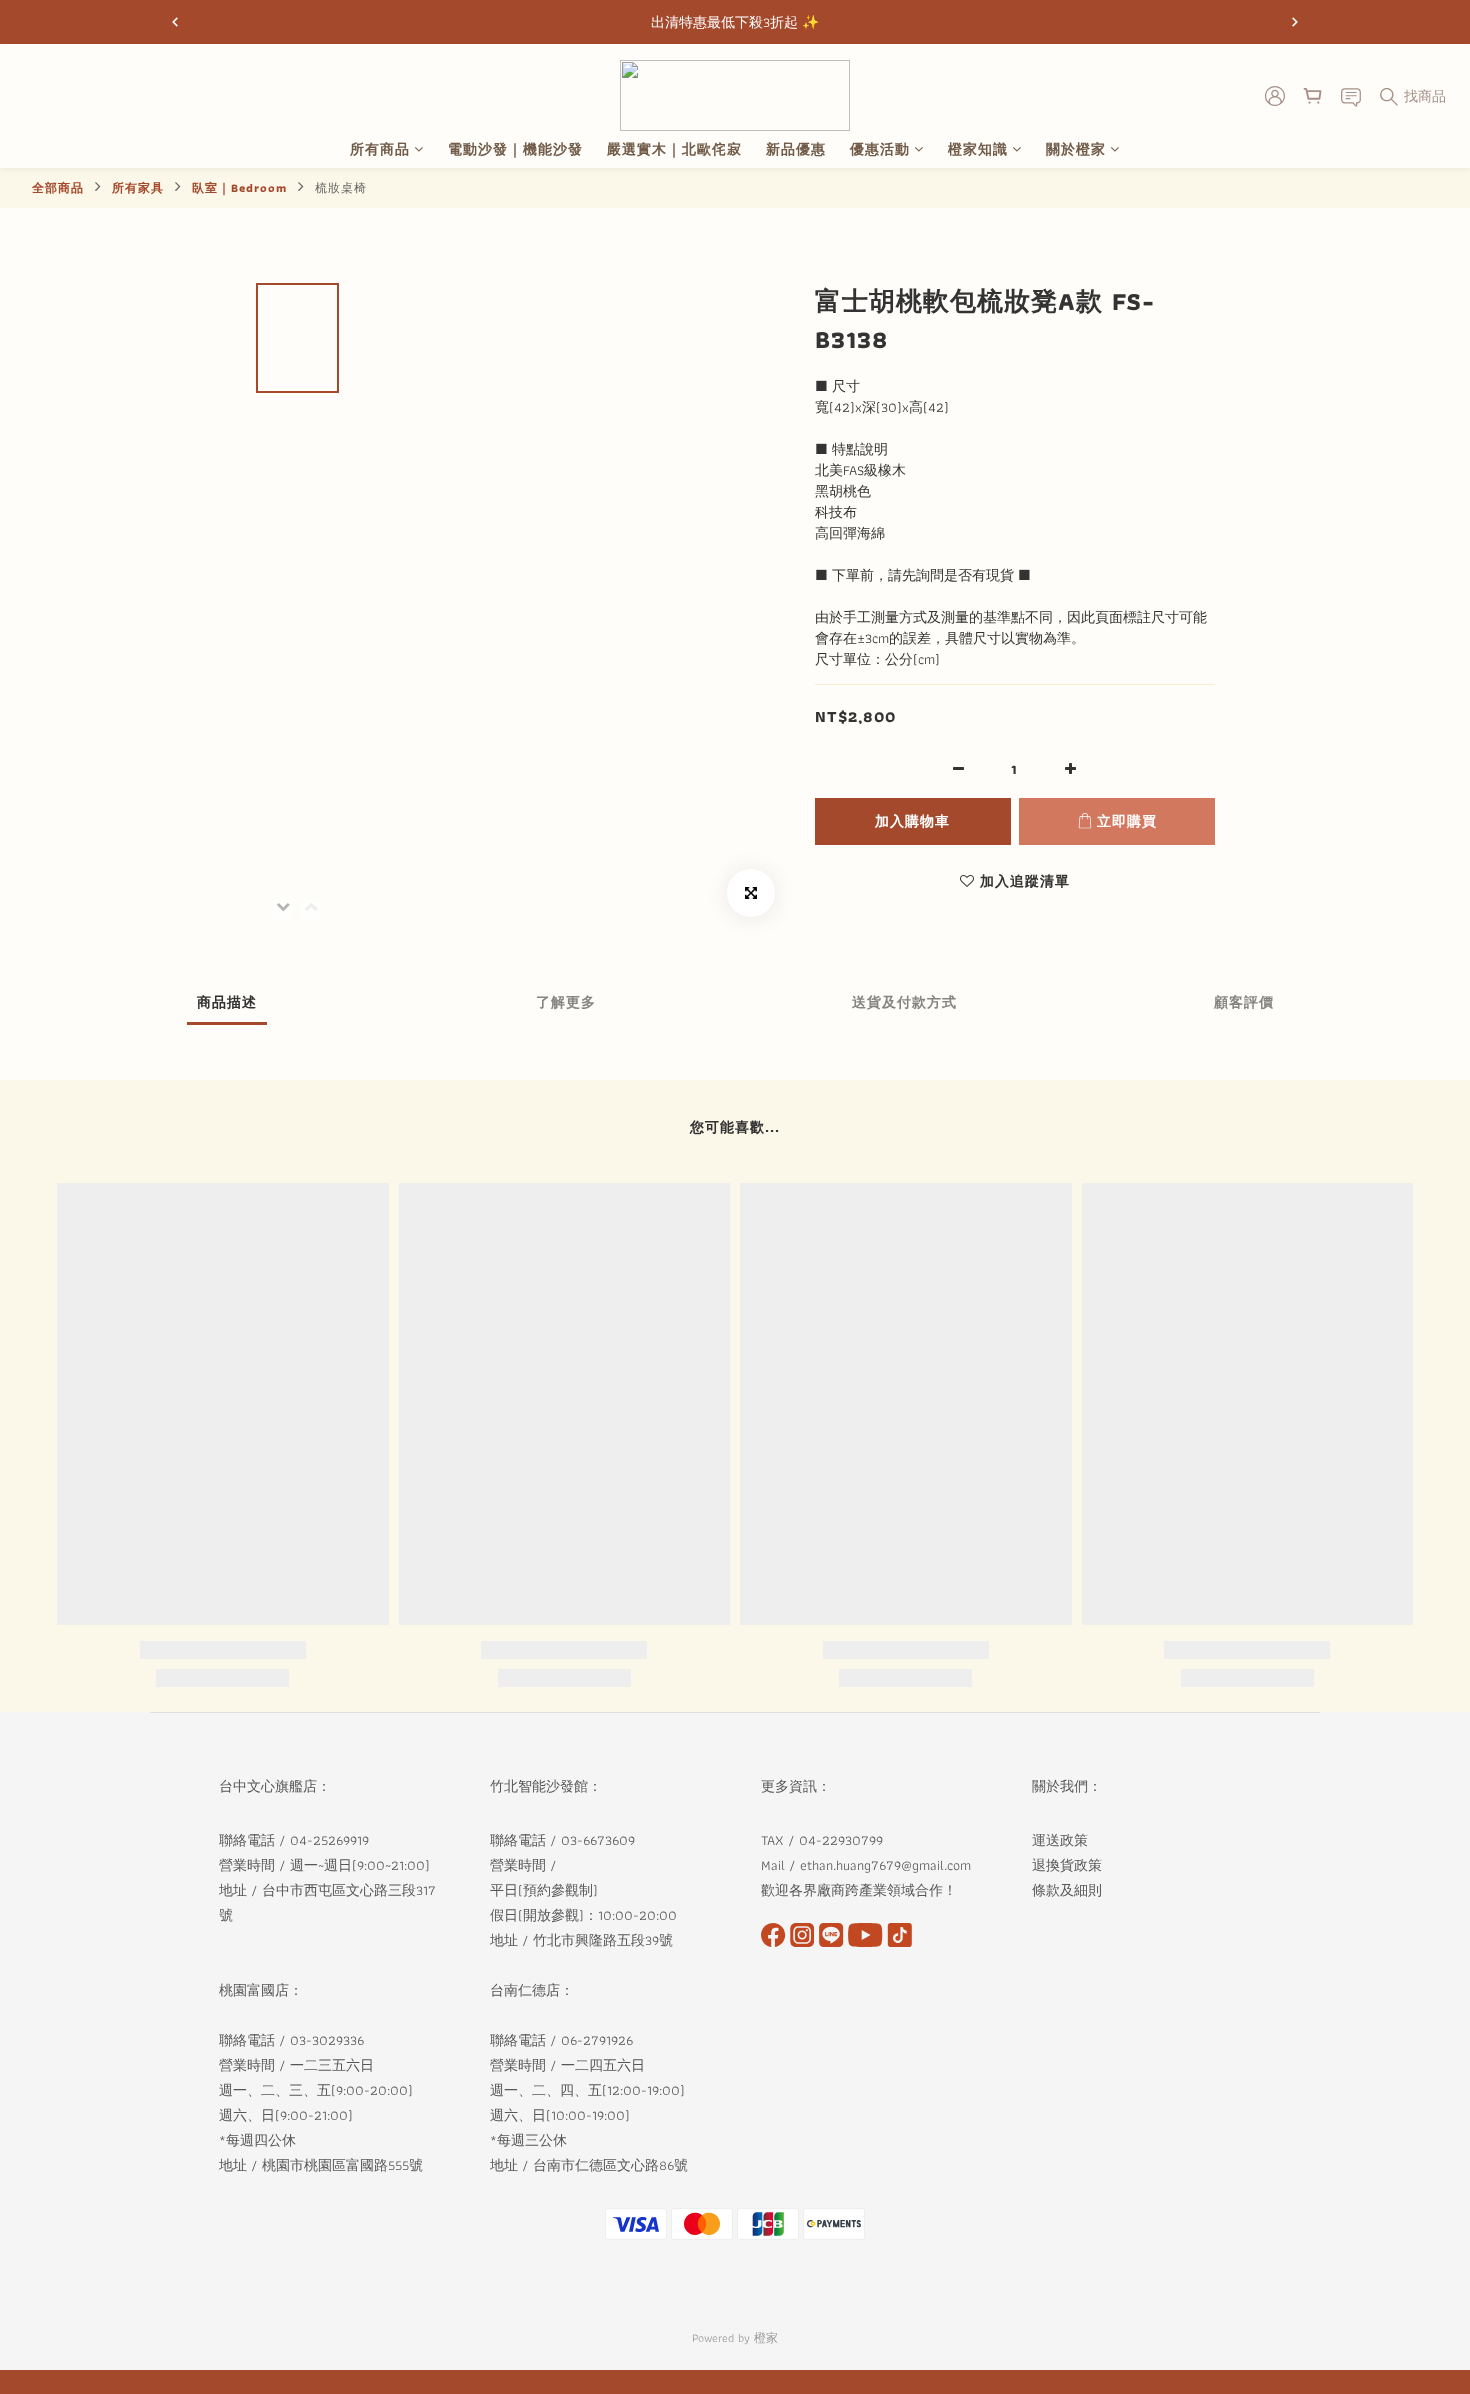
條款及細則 (1069, 1890)
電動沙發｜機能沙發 (515, 149)
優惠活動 (880, 149)
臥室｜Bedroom (239, 187)
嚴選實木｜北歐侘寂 (674, 149)
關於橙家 (1076, 149)
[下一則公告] (1295, 22)
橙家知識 (978, 149)
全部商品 (58, 187)
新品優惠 (796, 149)
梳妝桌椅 (341, 187)
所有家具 (138, 187)
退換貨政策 (1067, 1865)
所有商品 (380, 149)
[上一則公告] (175, 22)
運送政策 (1060, 1840)
